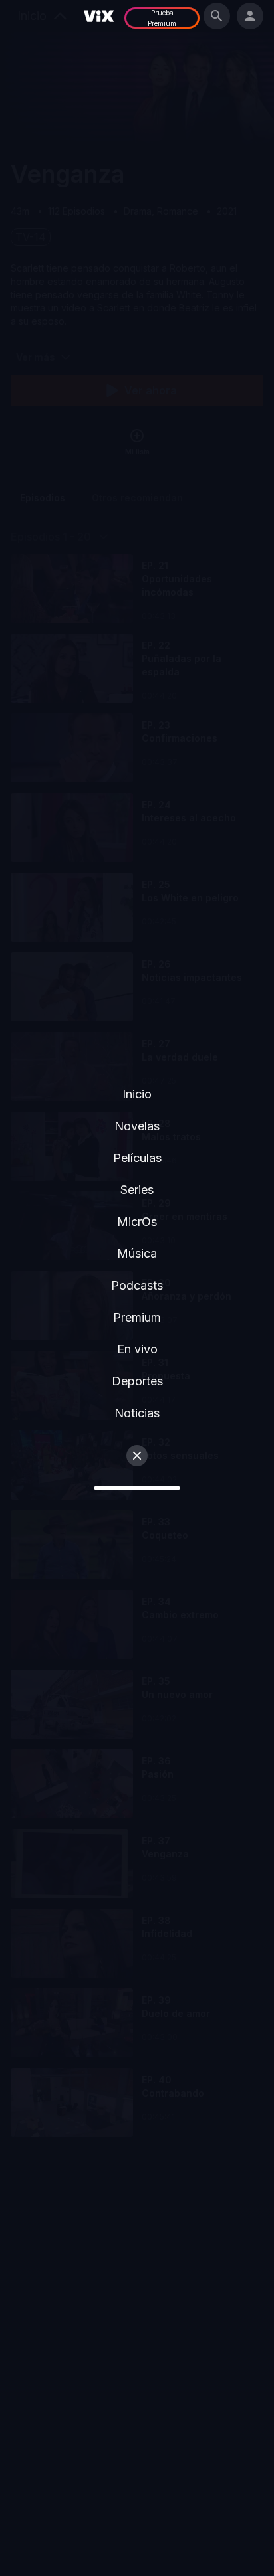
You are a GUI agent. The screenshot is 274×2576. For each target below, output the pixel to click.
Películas (137, 1158)
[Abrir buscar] (217, 16)
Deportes (137, 1381)
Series (137, 1190)
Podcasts (137, 1285)
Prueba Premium (162, 18)
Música (137, 1253)
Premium (137, 1317)
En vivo (137, 1349)
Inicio (137, 1094)
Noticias (137, 1413)
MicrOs (137, 1222)
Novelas (137, 1126)
